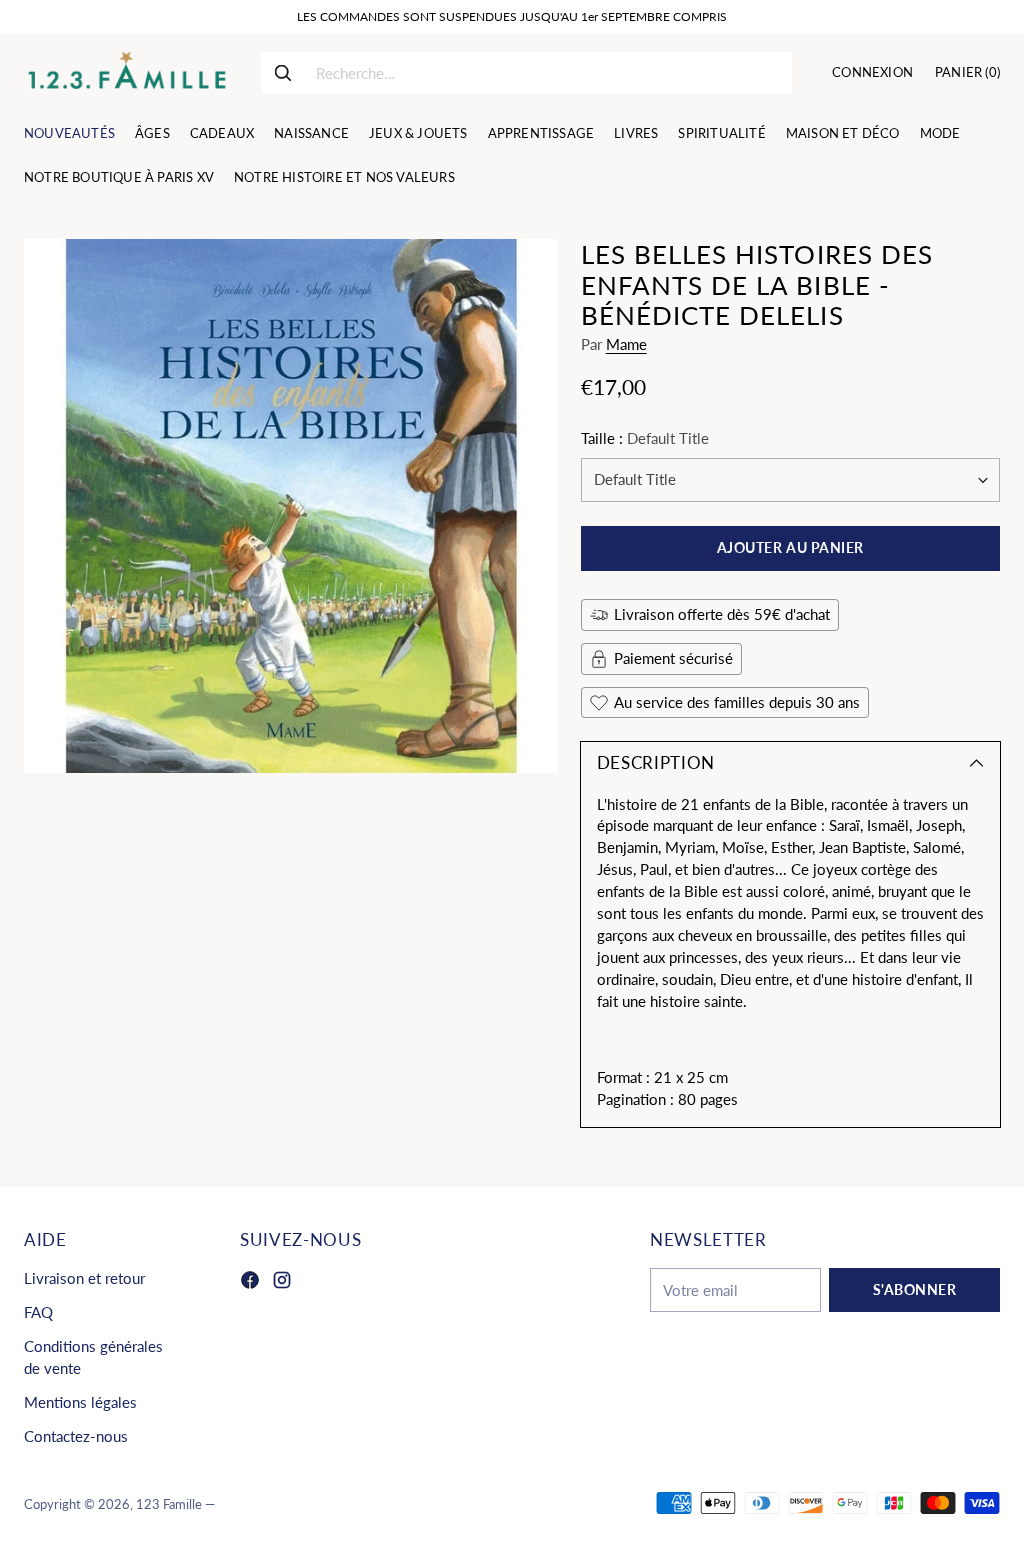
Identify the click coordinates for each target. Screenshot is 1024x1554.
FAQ (38, 1312)
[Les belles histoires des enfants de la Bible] (291, 506)
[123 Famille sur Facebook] (250, 1283)
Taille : (645, 438)
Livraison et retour (84, 1278)
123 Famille (169, 1504)
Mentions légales (80, 1402)
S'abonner (915, 1290)
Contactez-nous (76, 1436)
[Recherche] (283, 73)
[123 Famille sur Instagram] (282, 1283)
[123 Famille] (126, 73)
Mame (626, 344)
